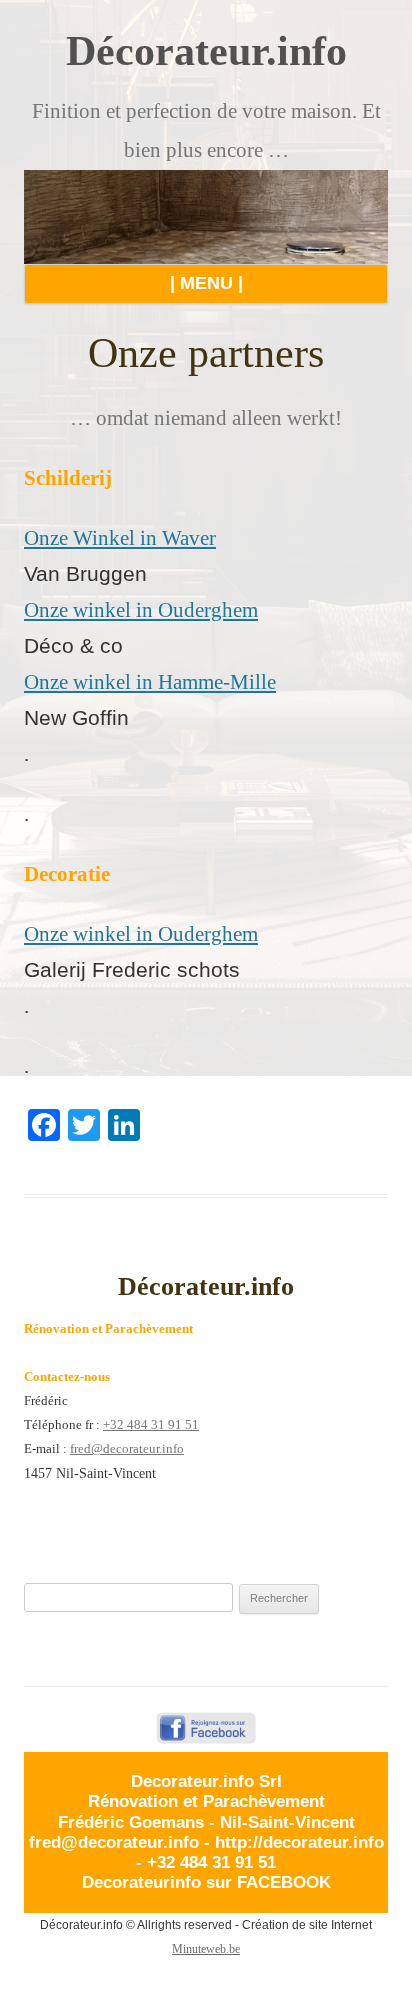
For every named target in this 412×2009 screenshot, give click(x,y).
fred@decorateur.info (127, 1448)
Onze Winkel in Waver (120, 538)
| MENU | (206, 283)
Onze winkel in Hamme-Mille (150, 682)
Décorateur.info (206, 51)
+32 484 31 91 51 (151, 1424)
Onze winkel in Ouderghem (141, 610)
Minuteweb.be (206, 1949)
